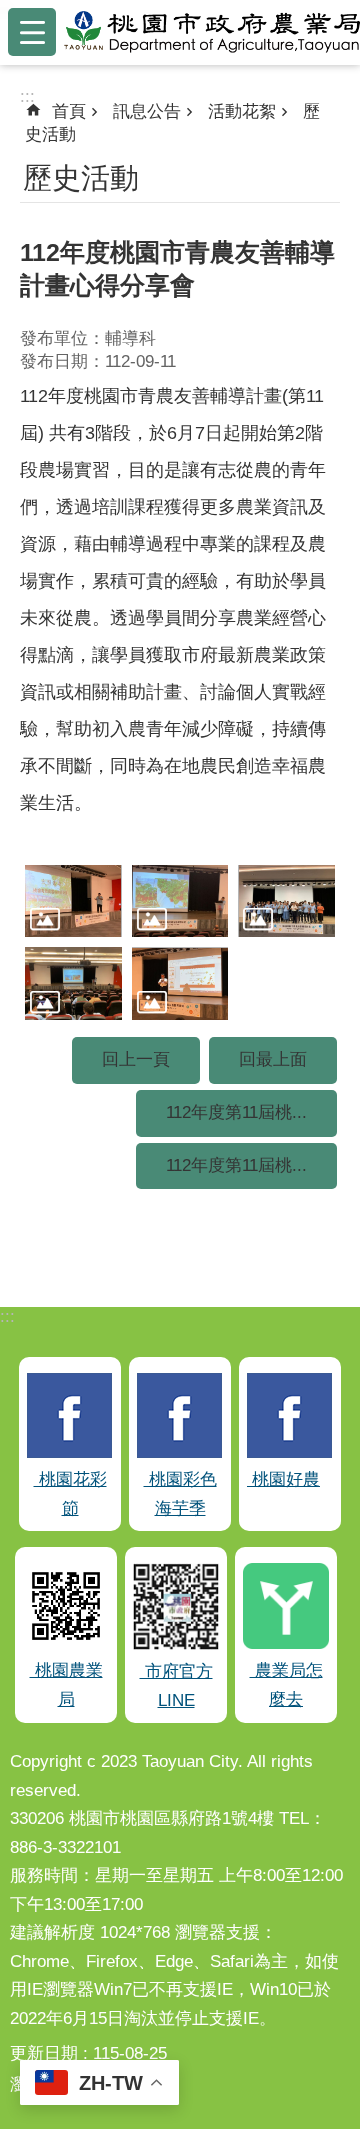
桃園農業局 (66, 1685)
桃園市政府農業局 (212, 32)
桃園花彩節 (70, 1494)
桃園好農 (283, 1479)
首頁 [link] (69, 111)
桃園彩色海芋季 (180, 1494)
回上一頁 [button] (136, 1059)
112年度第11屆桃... (236, 1112)
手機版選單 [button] (32, 32)
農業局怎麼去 (286, 1685)
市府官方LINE (176, 1686)
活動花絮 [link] (242, 111)
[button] (73, 901)
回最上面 (273, 1059)
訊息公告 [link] (147, 111)
